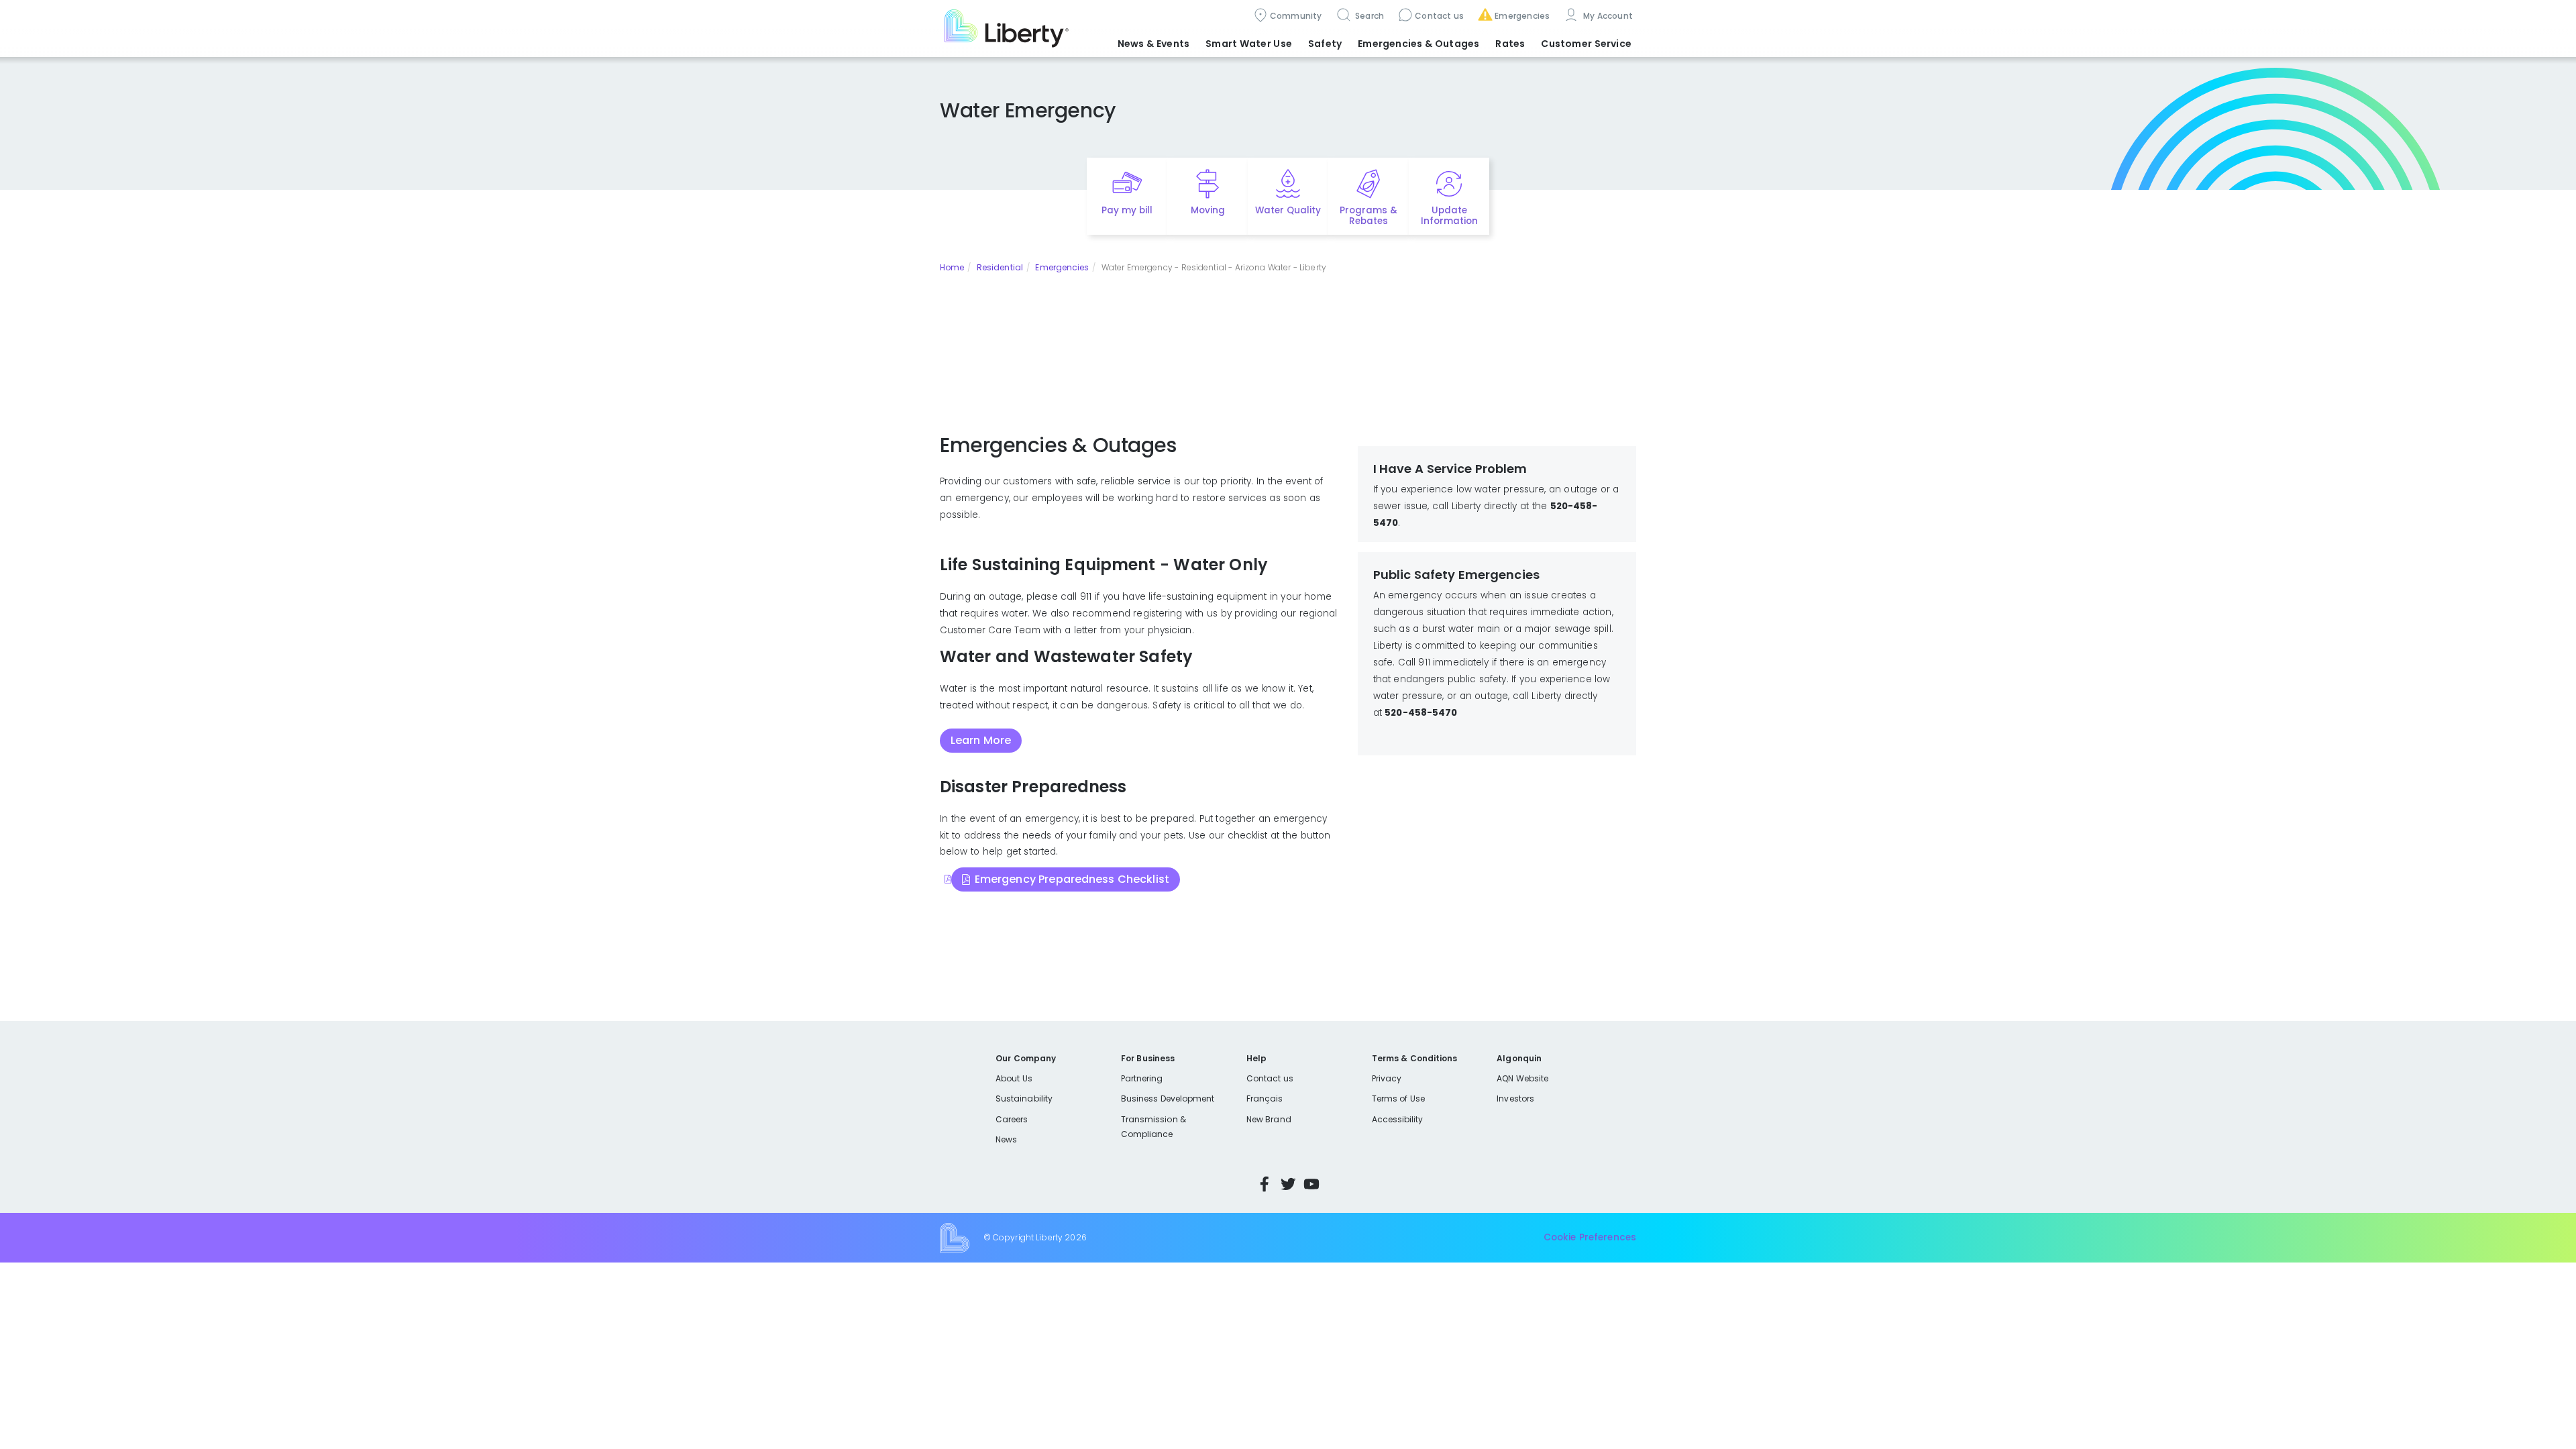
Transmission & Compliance (1153, 1127)
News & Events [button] (1153, 44)
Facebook (1265, 1184)
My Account (1607, 16)
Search (1369, 16)
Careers (1012, 1119)
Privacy (1387, 1078)
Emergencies (1522, 16)
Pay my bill (1127, 210)
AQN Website (1522, 1078)
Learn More (981, 740)
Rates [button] (1510, 44)
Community (1296, 16)
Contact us (1439, 16)
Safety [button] (1325, 44)
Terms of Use (1399, 1098)
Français (1265, 1098)
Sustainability (1024, 1098)
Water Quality (1288, 210)
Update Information (1449, 216)
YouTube (1311, 1184)
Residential (1000, 267)
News (1006, 1139)
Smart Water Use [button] (1249, 44)
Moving (1208, 210)
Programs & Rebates (1368, 216)
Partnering (1142, 1078)
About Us (1014, 1078)
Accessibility (1398, 1119)
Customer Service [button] (1586, 44)
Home (952, 267)
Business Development (1168, 1098)
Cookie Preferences (1590, 1237)
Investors (1515, 1098)
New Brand (1269, 1119)
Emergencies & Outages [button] (1418, 44)
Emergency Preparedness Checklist (1072, 879)
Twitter (1288, 1184)
